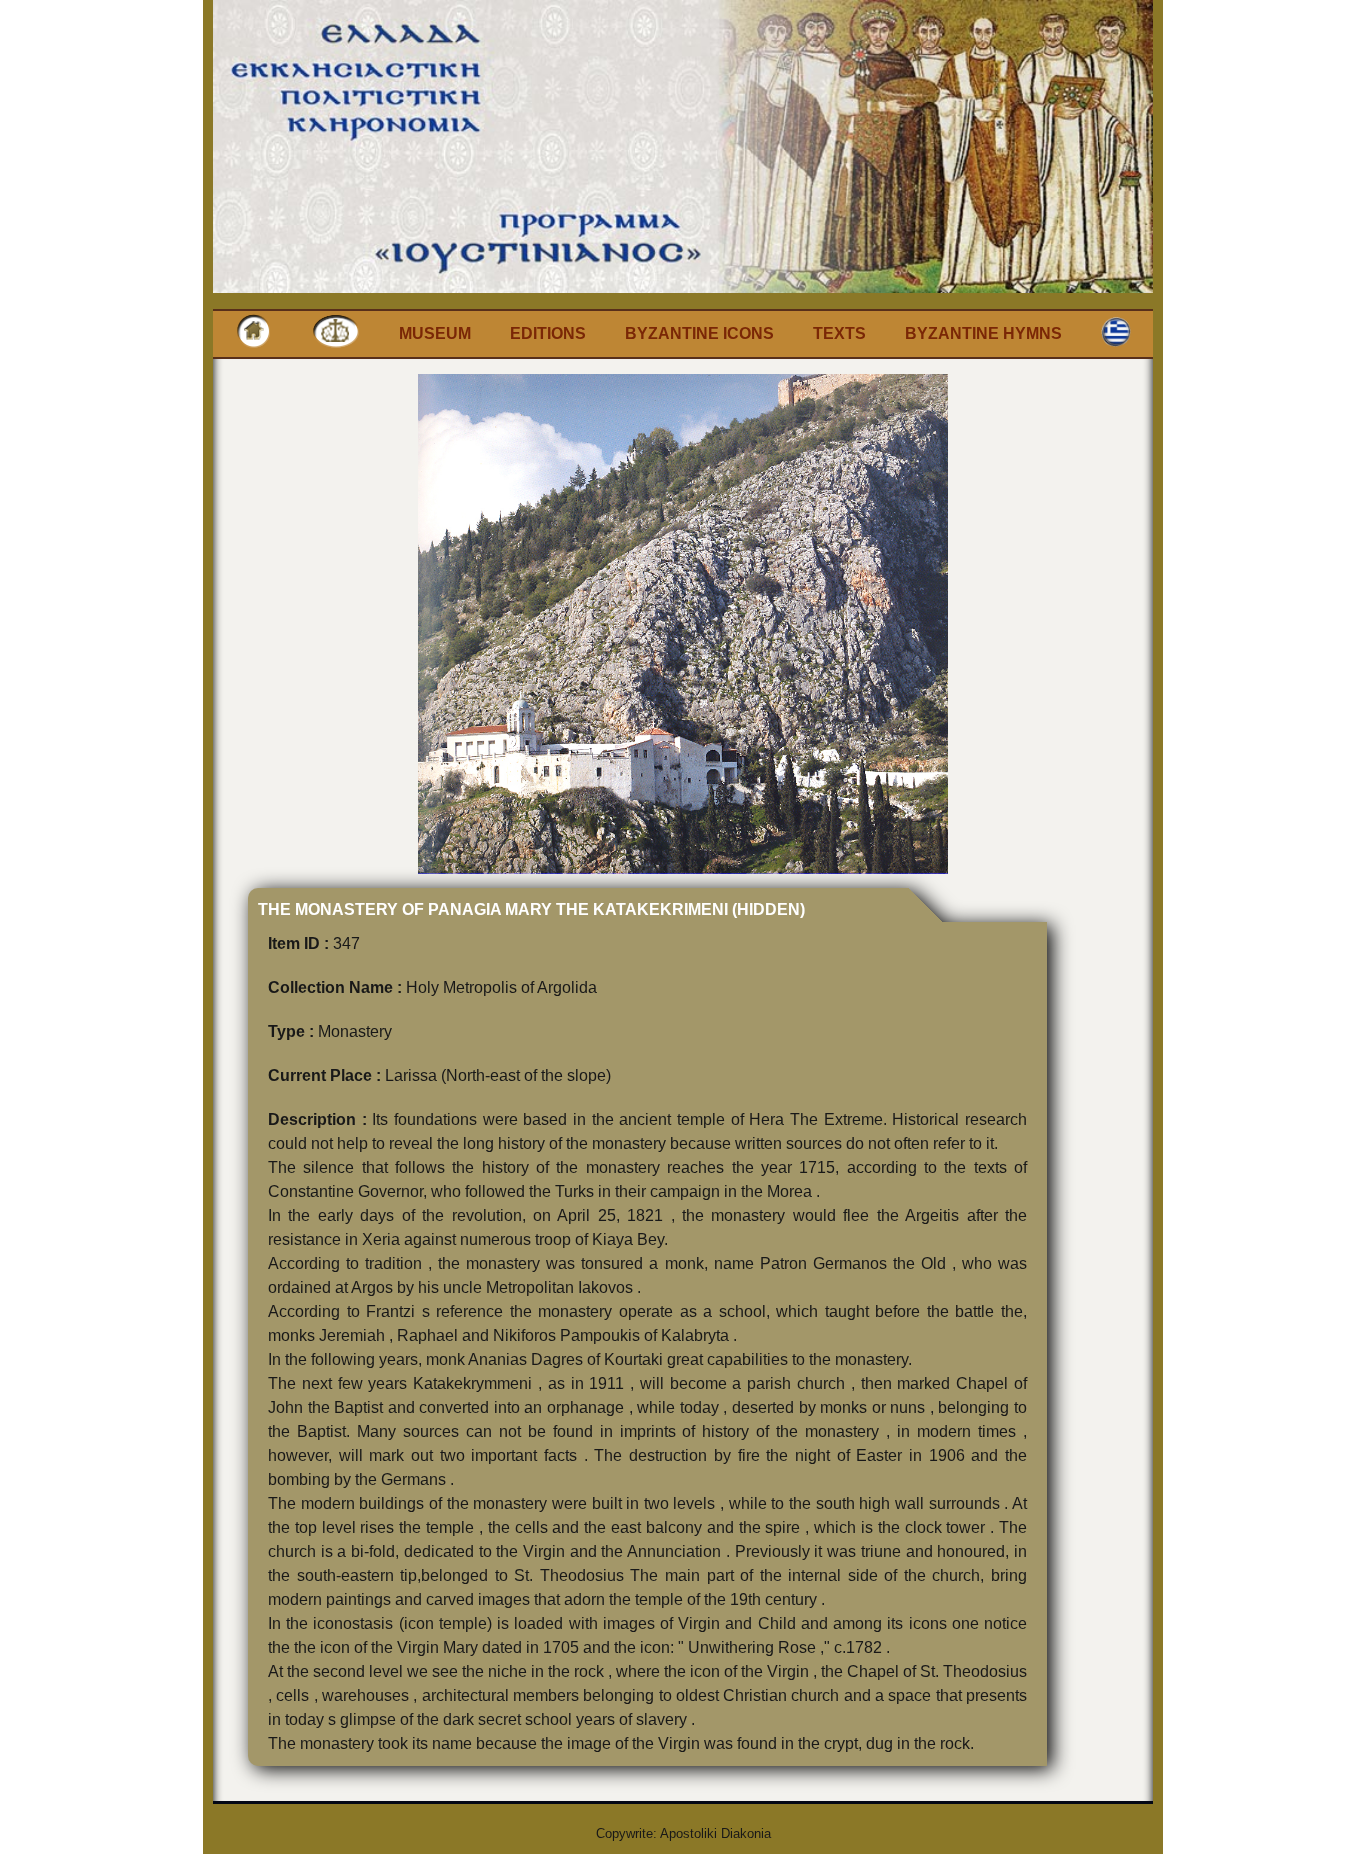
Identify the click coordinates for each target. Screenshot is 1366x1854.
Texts (839, 333)
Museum (435, 333)
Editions (548, 333)
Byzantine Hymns (983, 333)
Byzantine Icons (699, 333)
